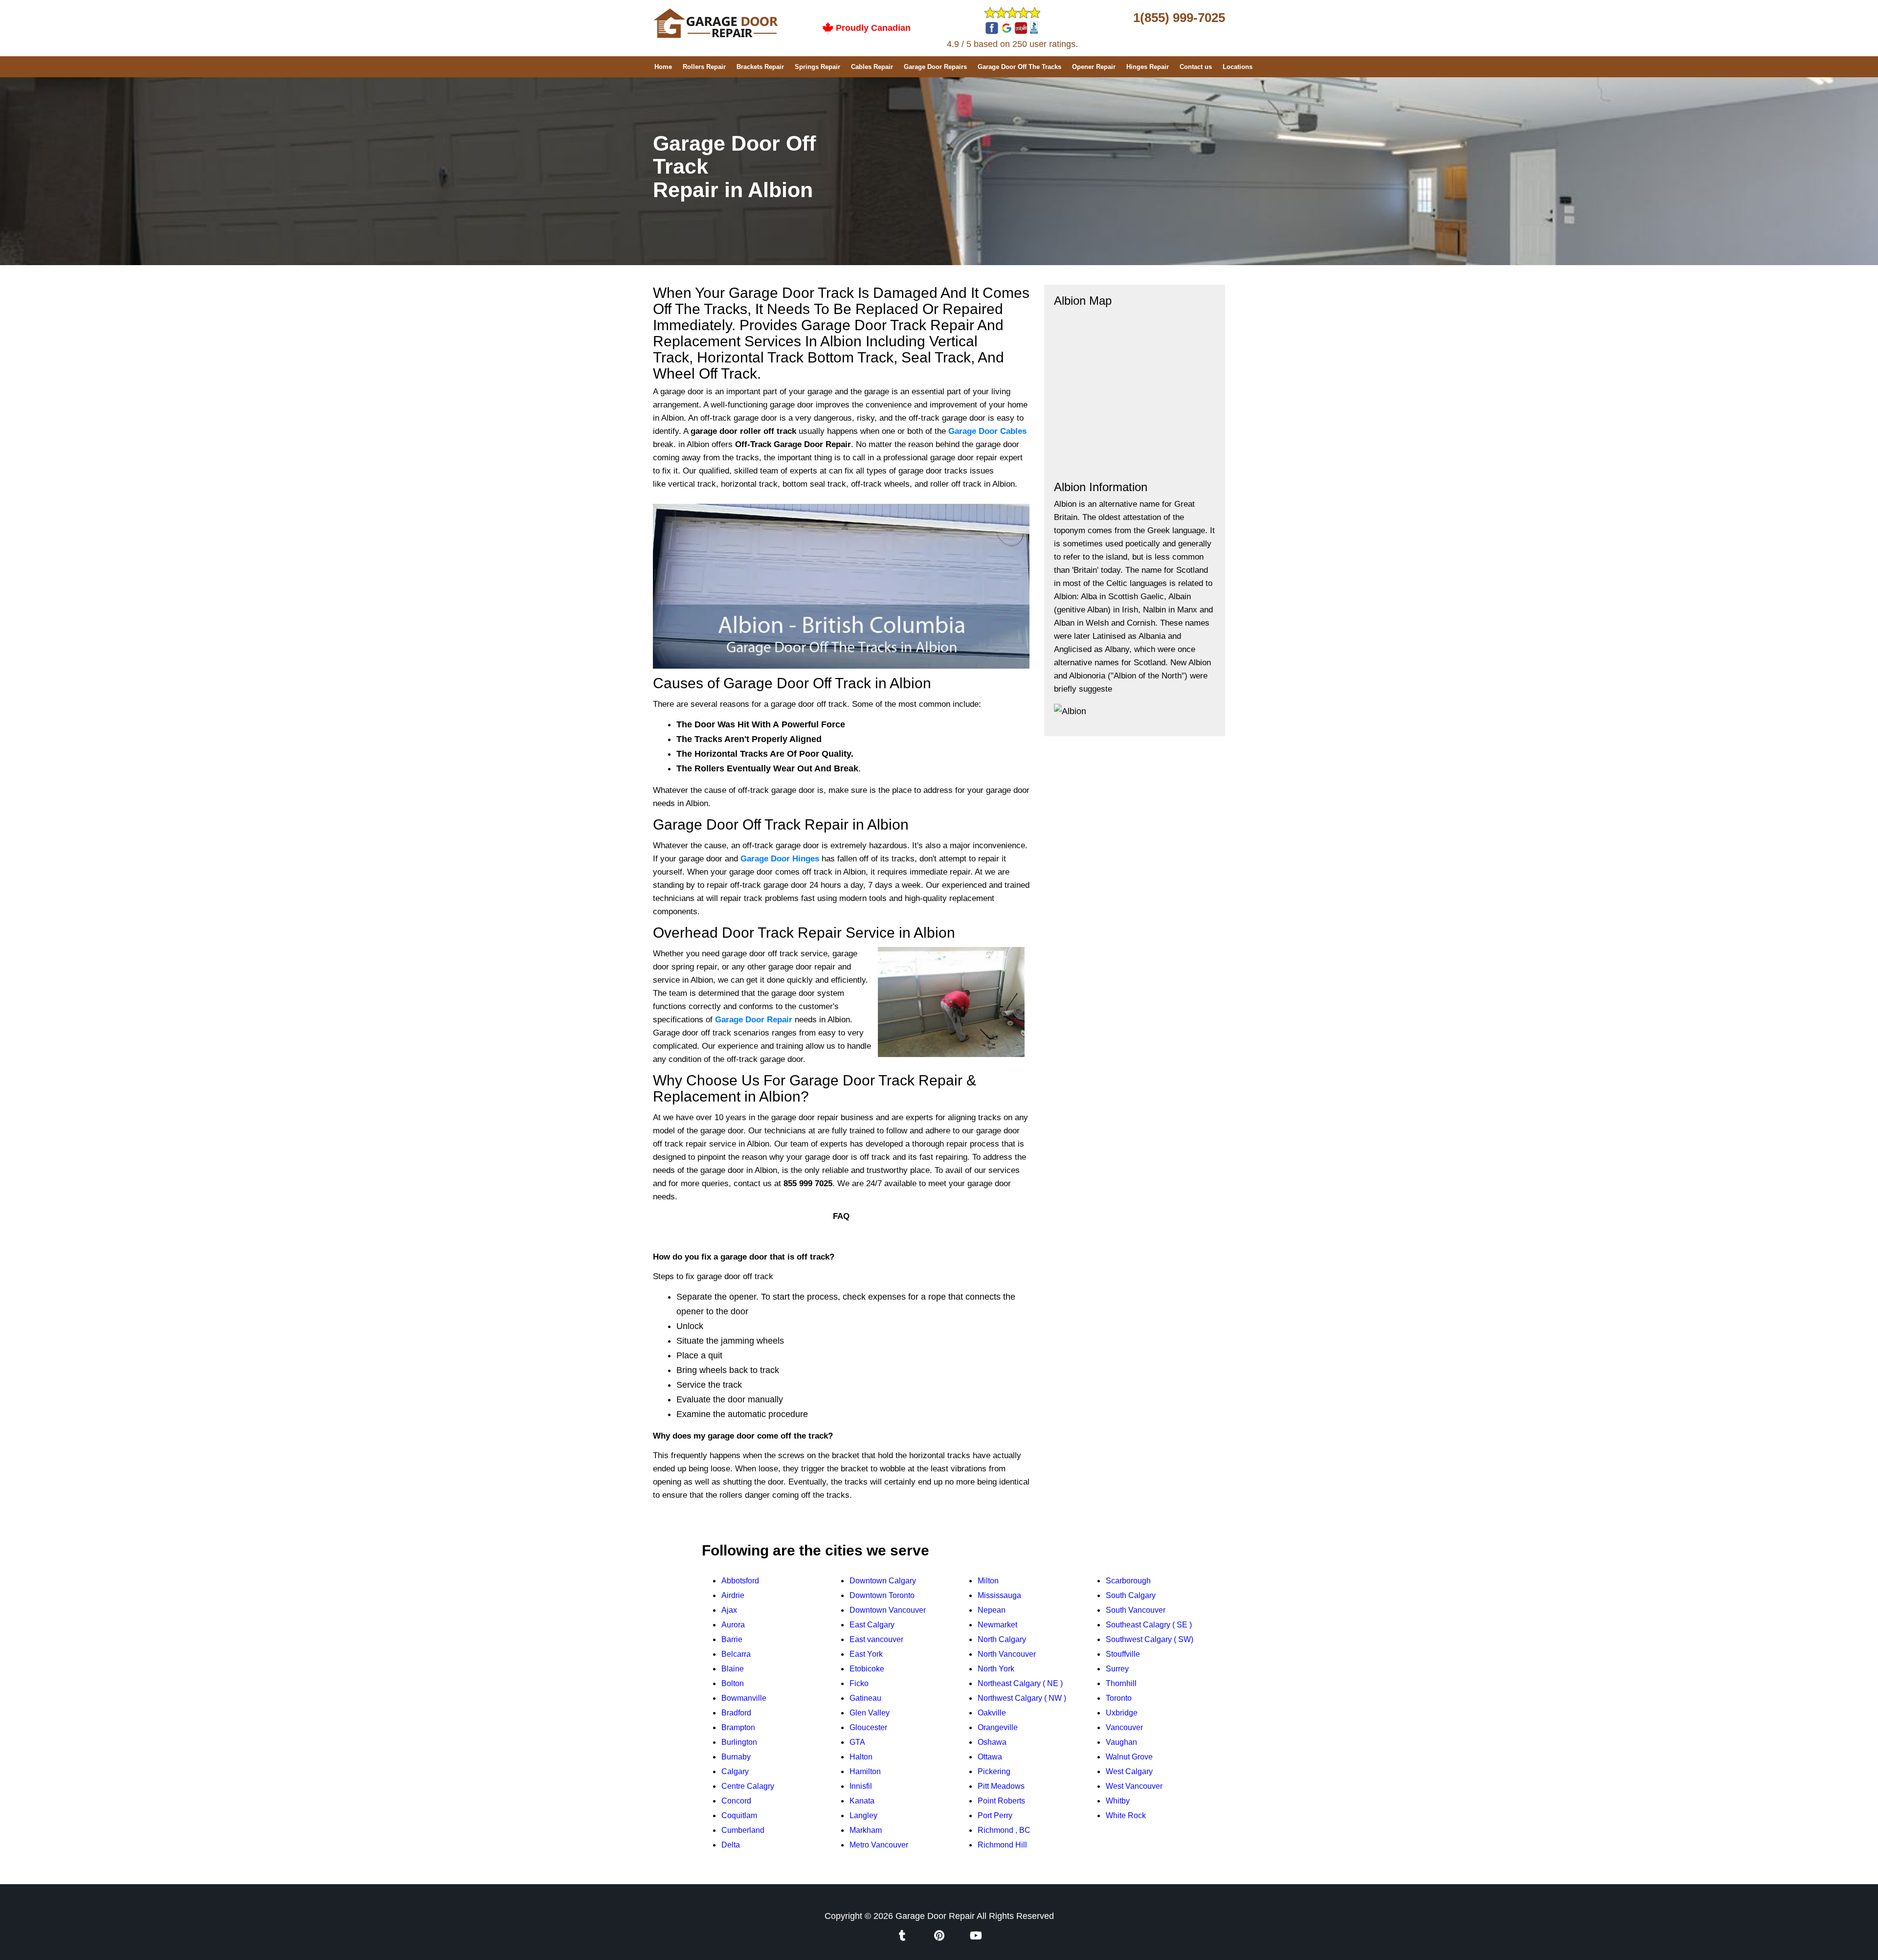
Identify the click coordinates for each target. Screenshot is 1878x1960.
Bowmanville (744, 1698)
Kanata (862, 1801)
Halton (861, 1757)
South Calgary (1131, 1595)
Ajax (729, 1610)
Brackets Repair (760, 67)
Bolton (733, 1683)
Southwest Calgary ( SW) (1150, 1639)
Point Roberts (1001, 1801)
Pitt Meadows (1001, 1786)
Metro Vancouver (879, 1845)
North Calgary (1002, 1639)
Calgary (735, 1771)
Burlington (739, 1742)
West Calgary (1129, 1771)
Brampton (738, 1727)
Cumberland (743, 1830)
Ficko (859, 1683)
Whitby (1118, 1801)
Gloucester (868, 1727)
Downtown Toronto (882, 1595)
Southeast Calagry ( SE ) (1149, 1625)
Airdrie (733, 1595)
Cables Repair (872, 67)
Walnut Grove (1129, 1757)
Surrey (1117, 1669)
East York (866, 1654)
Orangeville (998, 1727)
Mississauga (999, 1595)
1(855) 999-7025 (1179, 18)
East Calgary (872, 1625)
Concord (736, 1801)
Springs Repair (817, 67)
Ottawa (990, 1757)
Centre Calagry (748, 1786)
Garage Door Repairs (935, 67)
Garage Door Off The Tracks (1019, 67)
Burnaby (736, 1757)
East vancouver (876, 1639)
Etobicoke (867, 1669)
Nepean (992, 1610)
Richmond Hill (1002, 1845)
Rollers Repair (704, 67)
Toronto (1119, 1698)
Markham (866, 1830)
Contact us (1196, 67)
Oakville (992, 1713)
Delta (731, 1845)
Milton (988, 1581)
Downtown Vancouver (888, 1610)
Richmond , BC (1004, 1830)
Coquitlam (739, 1815)
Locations (1238, 67)
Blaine (733, 1669)
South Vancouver (1136, 1610)
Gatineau (865, 1698)
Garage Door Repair (935, 1916)
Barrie (732, 1639)
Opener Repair (1094, 67)
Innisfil (861, 1786)
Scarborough (1128, 1581)
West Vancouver (1134, 1786)
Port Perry (995, 1815)
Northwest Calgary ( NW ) (1022, 1698)
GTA (857, 1742)
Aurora (733, 1625)
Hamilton (865, 1771)
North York (996, 1669)
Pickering (994, 1771)
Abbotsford (740, 1581)
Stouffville (1123, 1654)
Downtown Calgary (883, 1581)
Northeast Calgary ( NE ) (1020, 1683)
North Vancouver (1007, 1654)
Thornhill (1121, 1683)
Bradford (736, 1713)
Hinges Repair (1148, 67)
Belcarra (736, 1654)
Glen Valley (870, 1713)
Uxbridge (1122, 1713)
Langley (863, 1815)
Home (663, 67)
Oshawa (992, 1742)
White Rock (1126, 1815)
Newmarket (997, 1625)
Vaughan (1121, 1742)
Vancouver (1124, 1727)
